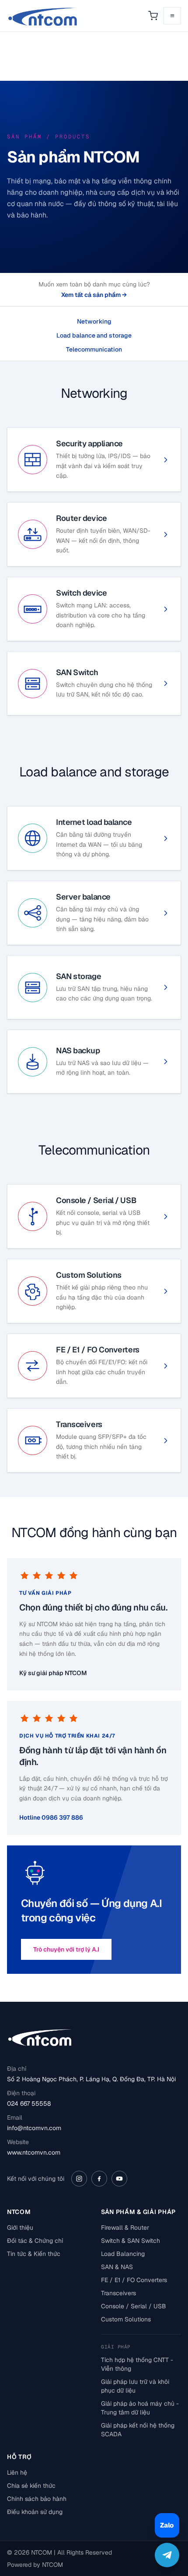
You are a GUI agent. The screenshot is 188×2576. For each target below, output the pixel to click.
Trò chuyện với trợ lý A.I (66, 1949)
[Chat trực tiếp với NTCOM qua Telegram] (167, 2555)
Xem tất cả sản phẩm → (94, 295)
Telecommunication (94, 349)
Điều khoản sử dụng (35, 2512)
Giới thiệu (20, 2228)
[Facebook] (99, 2179)
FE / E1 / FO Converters (134, 2280)
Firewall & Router (125, 2228)
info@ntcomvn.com (34, 2128)
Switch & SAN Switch (131, 2241)
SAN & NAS (117, 2267)
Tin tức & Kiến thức (34, 2254)
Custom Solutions (126, 2319)
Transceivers (118, 2293)
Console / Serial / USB (134, 2306)
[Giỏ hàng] (153, 16)
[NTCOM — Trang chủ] (43, 16)
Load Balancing (123, 2254)
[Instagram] (79, 2179)
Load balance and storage (94, 335)
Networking (94, 321)
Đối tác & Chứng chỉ (35, 2241)
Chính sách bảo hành (37, 2499)
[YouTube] (119, 2179)
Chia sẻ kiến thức (31, 2486)
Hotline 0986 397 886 (51, 1817)
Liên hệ (17, 2473)
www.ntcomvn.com (34, 2152)
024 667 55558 (29, 2104)
